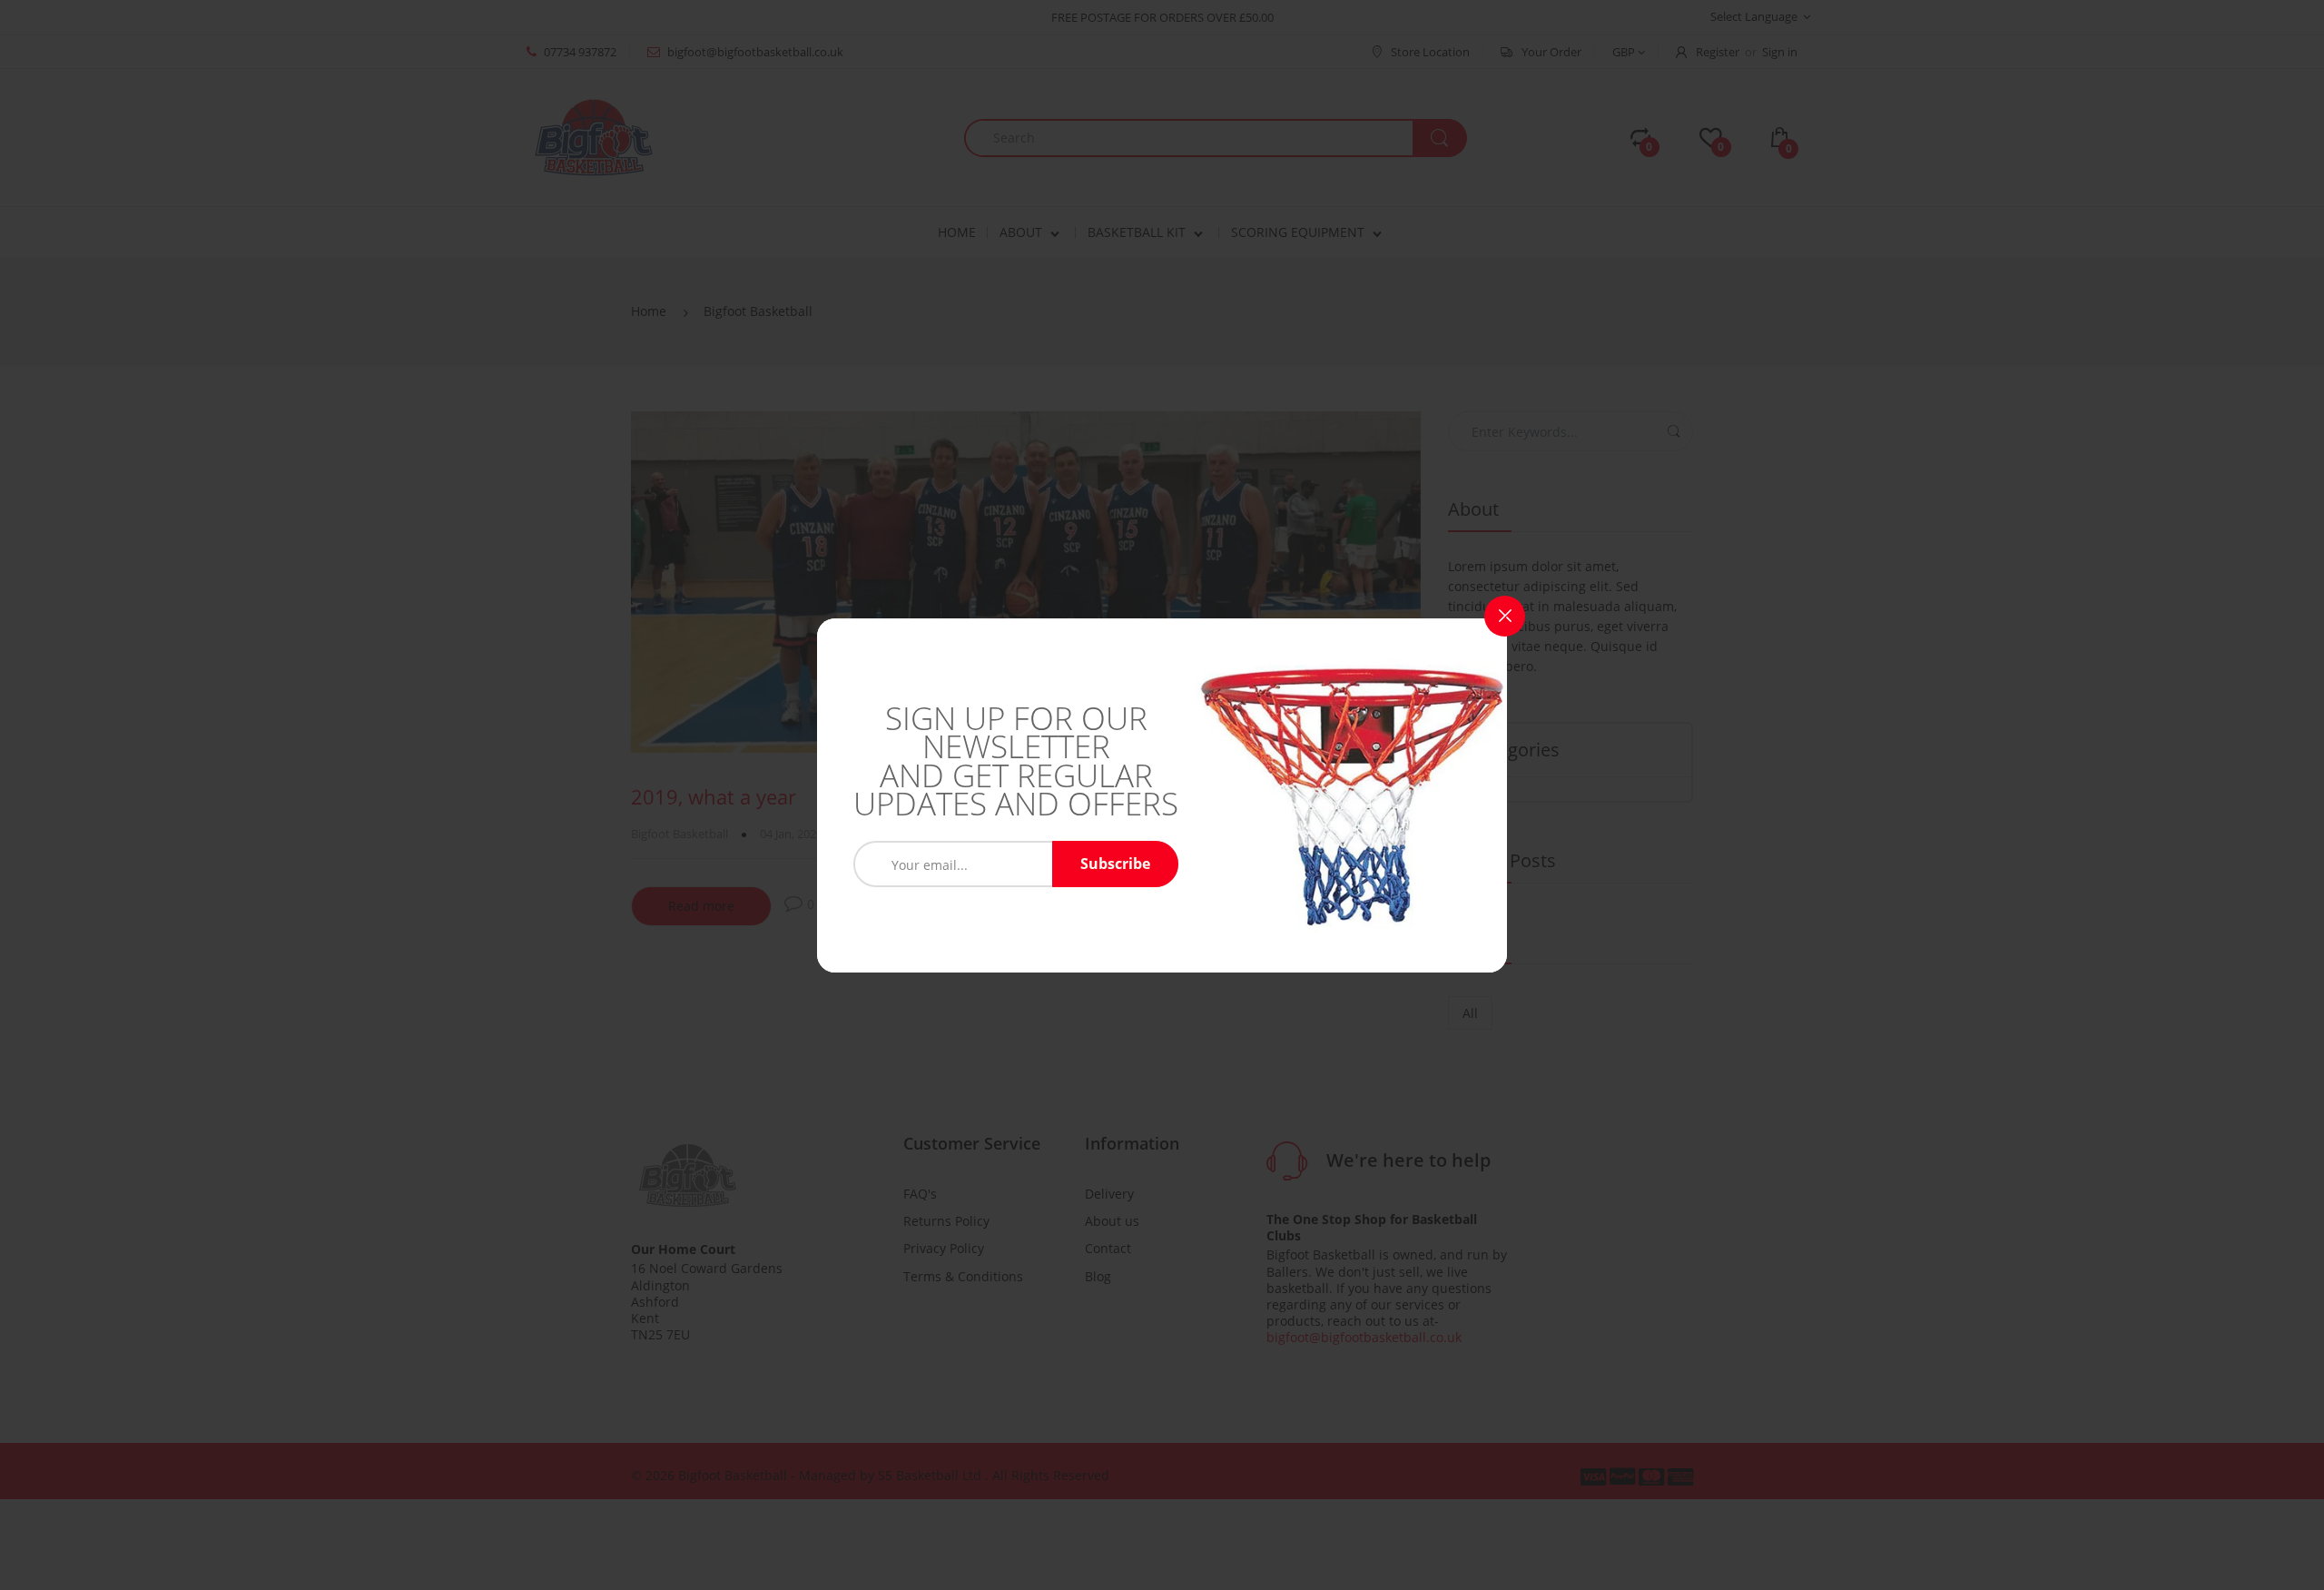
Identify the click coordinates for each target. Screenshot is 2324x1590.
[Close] (1505, 616)
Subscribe (1115, 864)
